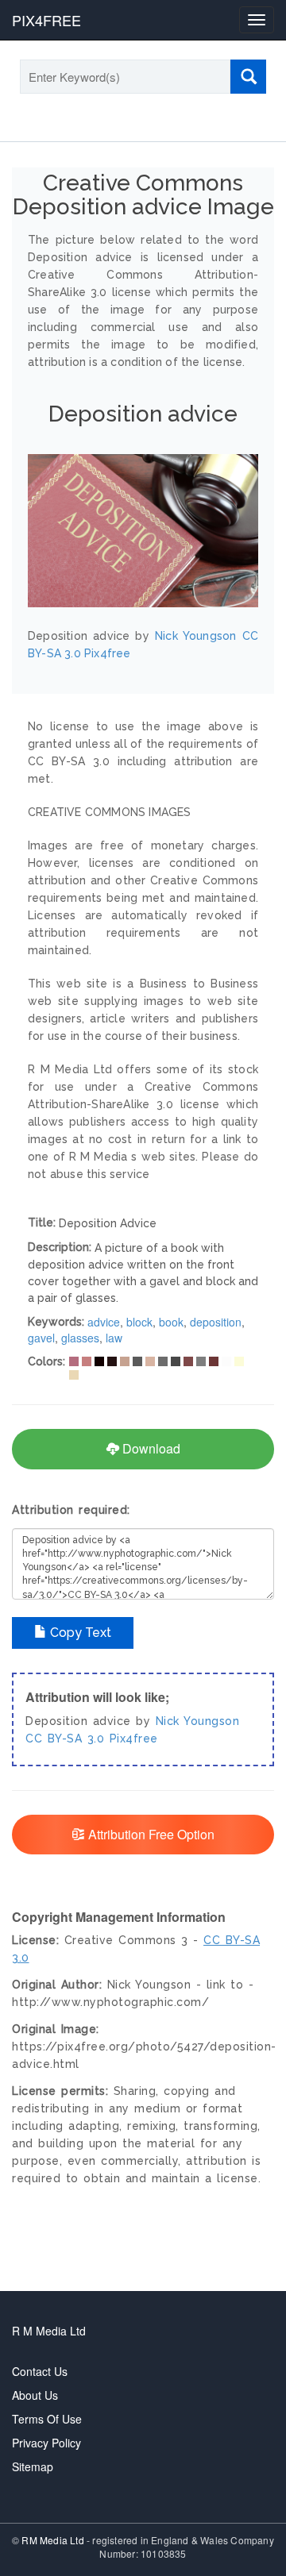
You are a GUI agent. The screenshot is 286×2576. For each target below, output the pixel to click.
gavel (41, 1338)
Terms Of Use (47, 2419)
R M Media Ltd (49, 2331)
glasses (80, 1338)
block (139, 1322)
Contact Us (40, 2371)
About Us (35, 2395)
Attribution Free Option (150, 1834)
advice (104, 1322)
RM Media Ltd (54, 2540)
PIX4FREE (46, 20)
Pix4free (134, 1739)
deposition (216, 1322)
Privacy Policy (46, 2443)
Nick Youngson (198, 1721)
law (114, 1338)
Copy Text (79, 1633)
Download (150, 1448)
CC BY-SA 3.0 (65, 1739)
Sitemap (33, 2466)
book (171, 1322)
